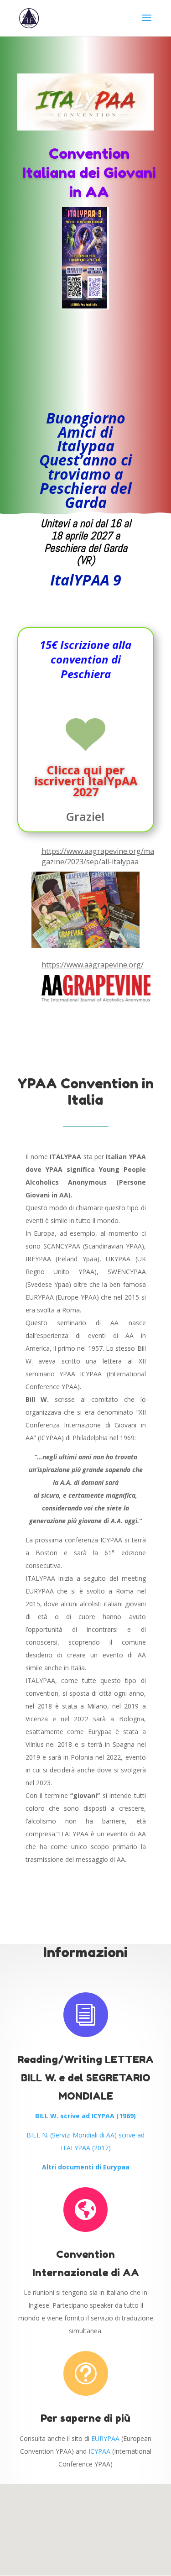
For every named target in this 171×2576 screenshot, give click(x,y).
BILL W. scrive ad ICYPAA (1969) (85, 2116)
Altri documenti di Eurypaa (86, 2167)
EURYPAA (105, 2438)
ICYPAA (99, 2451)
